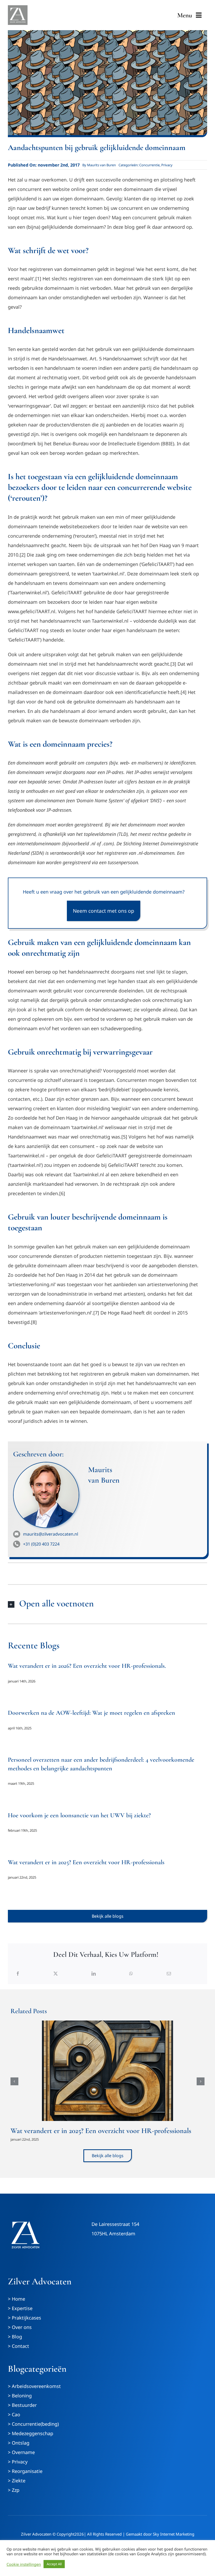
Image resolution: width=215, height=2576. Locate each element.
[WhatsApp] (131, 1974)
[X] (56, 1974)
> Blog (15, 2337)
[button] (107, 1604)
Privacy (167, 165)
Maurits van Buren (101, 165)
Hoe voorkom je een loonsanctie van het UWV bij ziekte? (79, 1815)
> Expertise (20, 2308)
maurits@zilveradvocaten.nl (51, 1534)
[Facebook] (18, 1974)
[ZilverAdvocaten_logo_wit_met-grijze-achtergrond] (18, 8)
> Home (17, 2299)
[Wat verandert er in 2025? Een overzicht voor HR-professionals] (107, 2071)
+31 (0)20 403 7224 (41, 1544)
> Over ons (20, 2327)
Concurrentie (149, 165)
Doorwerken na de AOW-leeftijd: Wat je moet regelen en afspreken (92, 1713)
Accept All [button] (54, 2564)
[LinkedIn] (94, 1974)
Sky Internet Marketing (174, 2534)
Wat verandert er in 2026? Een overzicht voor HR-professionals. (87, 1666)
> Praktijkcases (25, 2318)
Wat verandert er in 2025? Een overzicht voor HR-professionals (86, 1862)
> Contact (18, 2346)
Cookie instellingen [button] (24, 2564)
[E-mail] (169, 1974)
